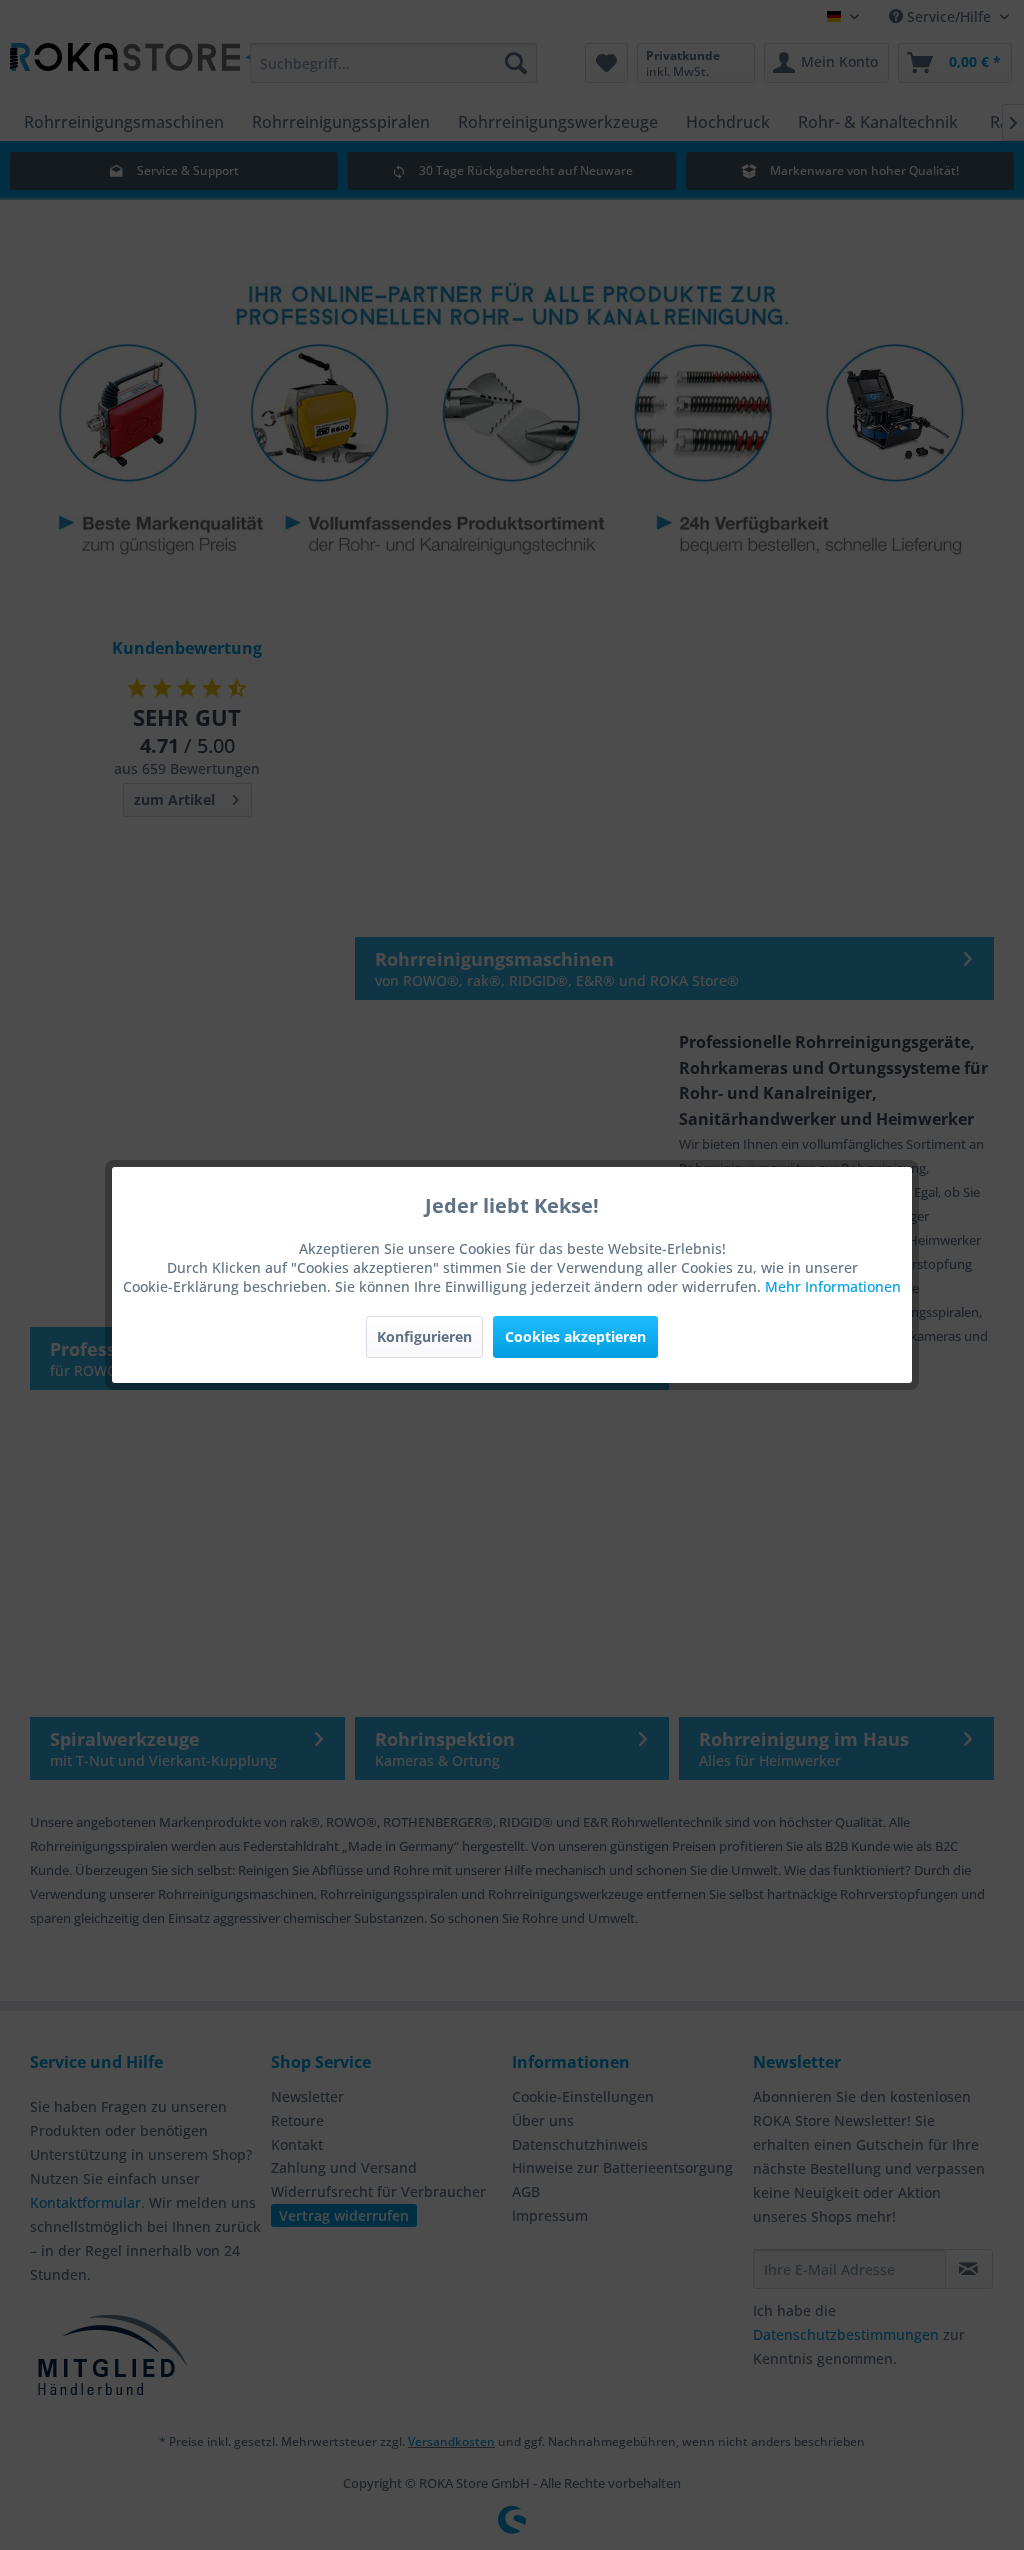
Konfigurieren (424, 1336)
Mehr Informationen (833, 1286)
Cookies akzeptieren (575, 1336)
